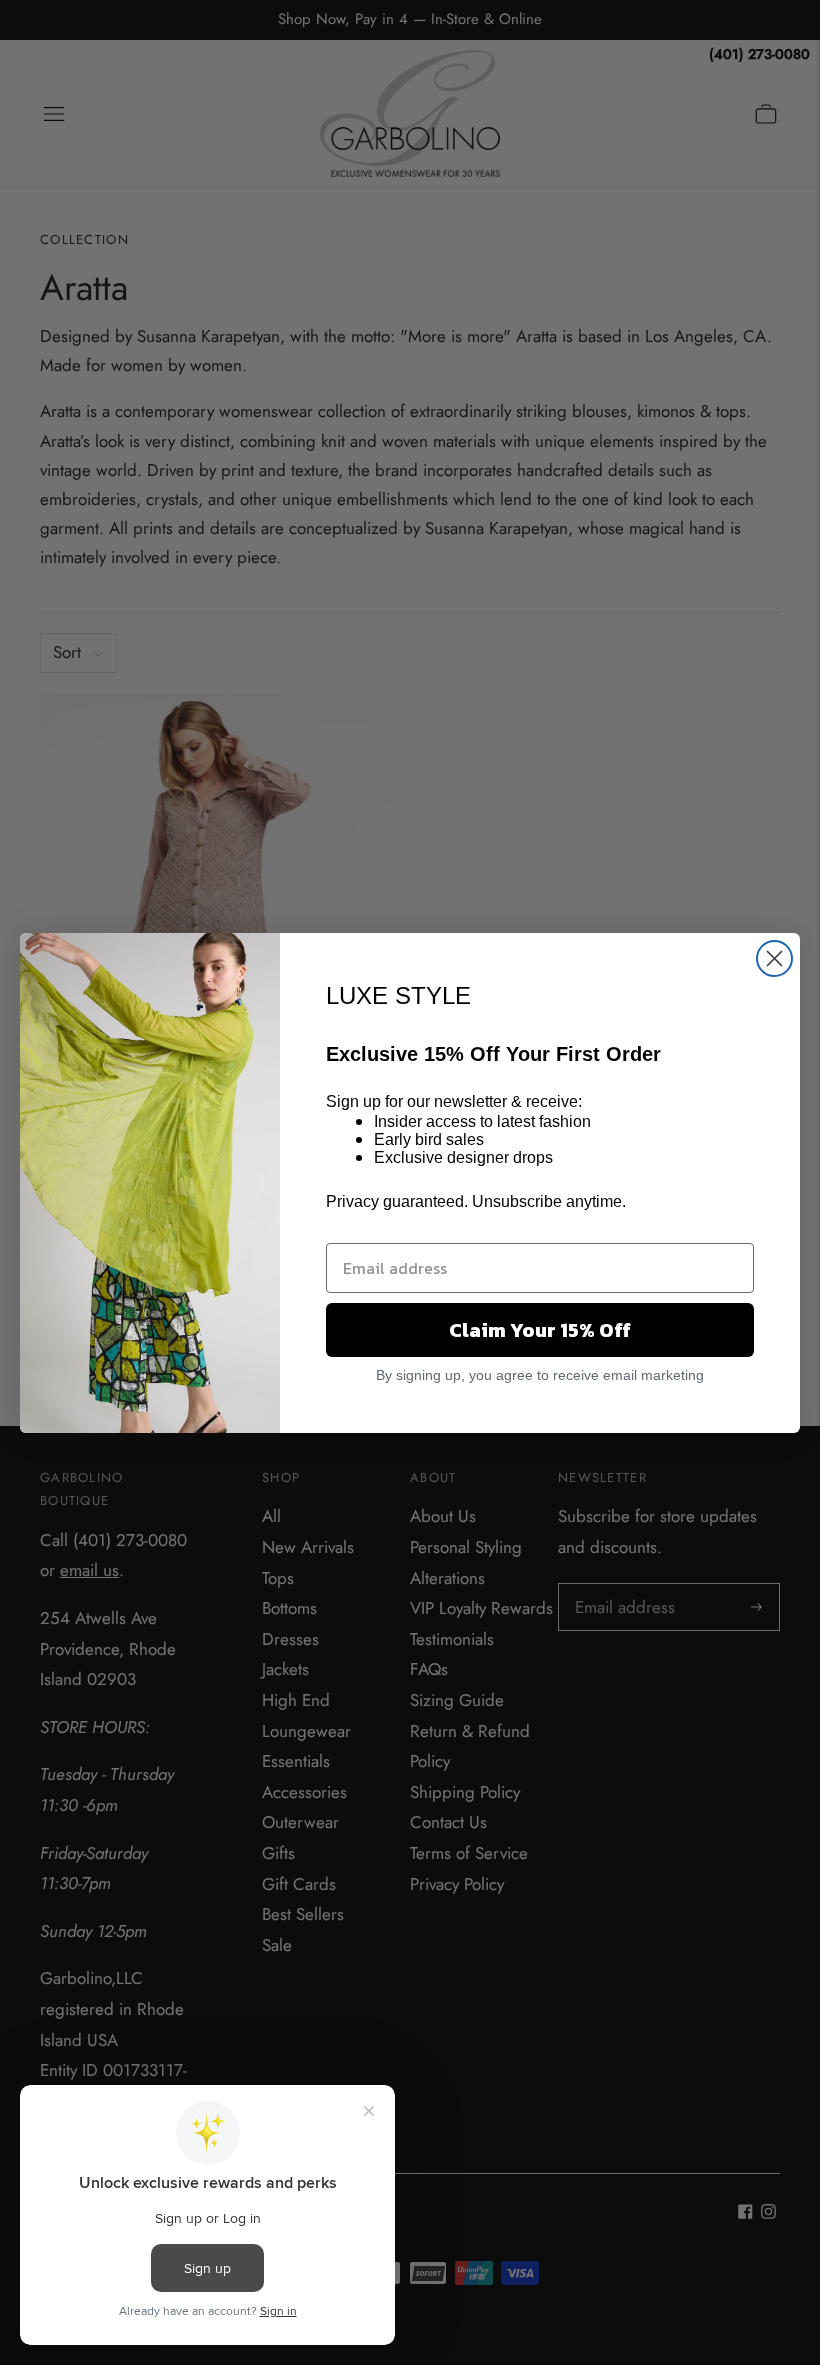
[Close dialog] (774, 958)
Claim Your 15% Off (540, 1330)
